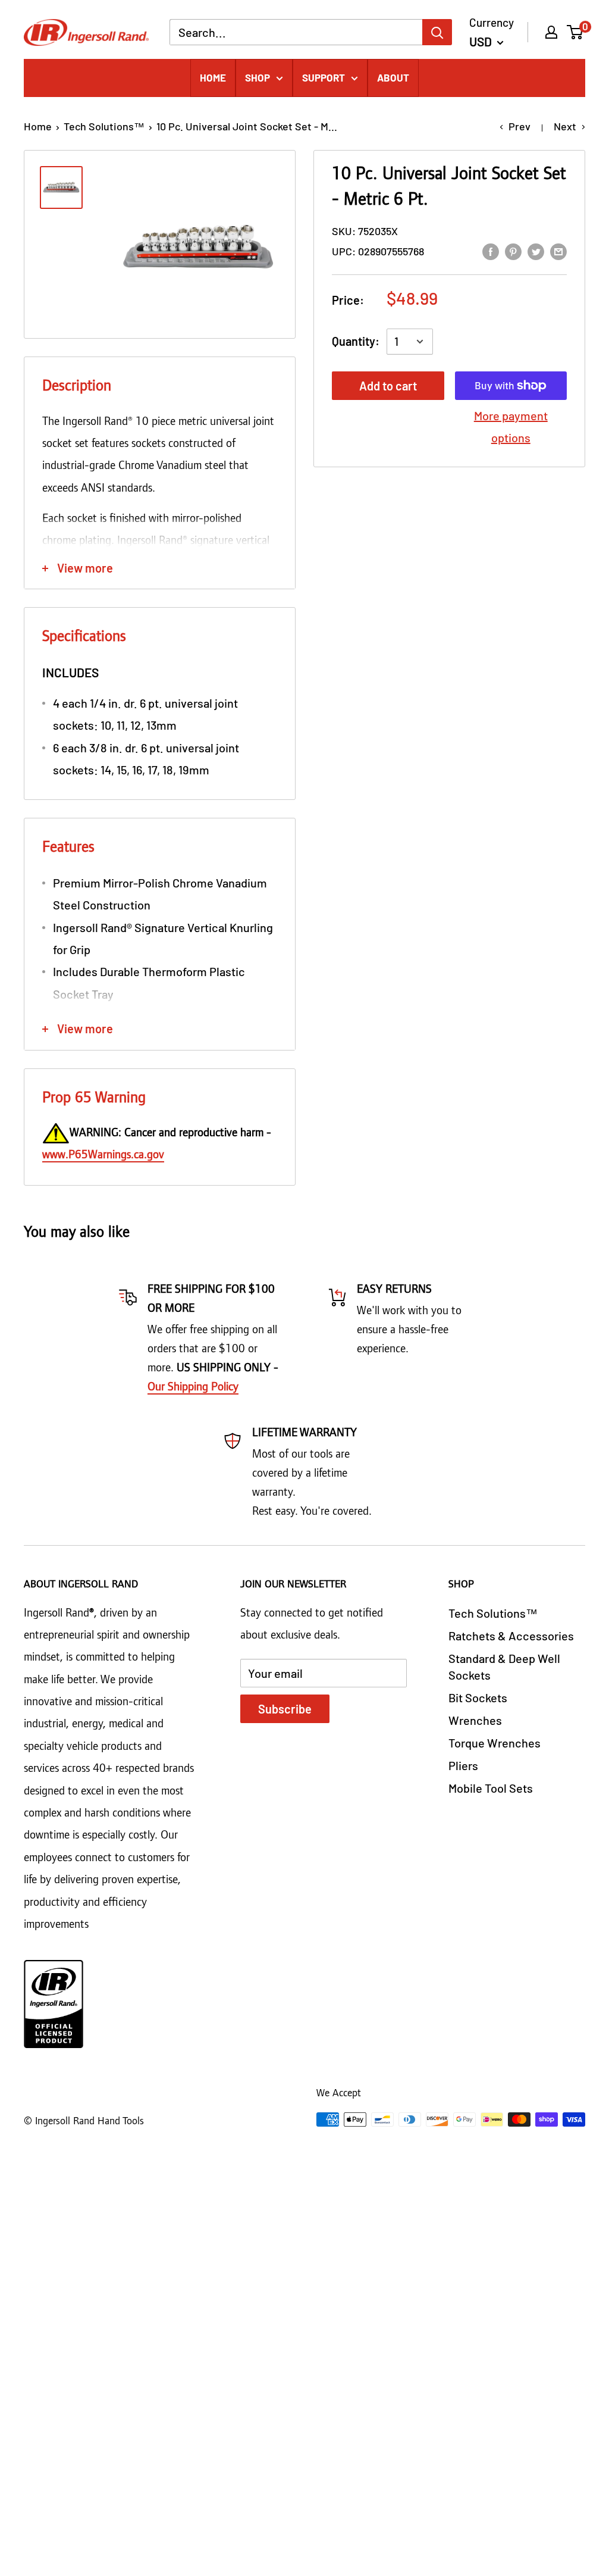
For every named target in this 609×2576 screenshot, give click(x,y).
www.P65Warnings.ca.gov (103, 1155)
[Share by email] (558, 250)
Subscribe (285, 1709)
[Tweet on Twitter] (536, 250)
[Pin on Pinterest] (513, 250)
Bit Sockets (478, 1697)
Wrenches (475, 1720)
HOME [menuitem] (213, 77)
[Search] (437, 32)
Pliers (463, 1765)
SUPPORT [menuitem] (324, 77)
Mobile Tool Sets (491, 1788)
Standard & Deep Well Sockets (504, 1667)
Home (38, 126)
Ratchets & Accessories (511, 1636)
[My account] (551, 32)
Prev (519, 126)
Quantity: (356, 341)
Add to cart (388, 386)
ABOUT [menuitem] (393, 77)
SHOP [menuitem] (258, 77)
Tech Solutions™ (104, 126)
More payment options (511, 426)
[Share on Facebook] (491, 250)
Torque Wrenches (495, 1743)
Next (565, 126)
